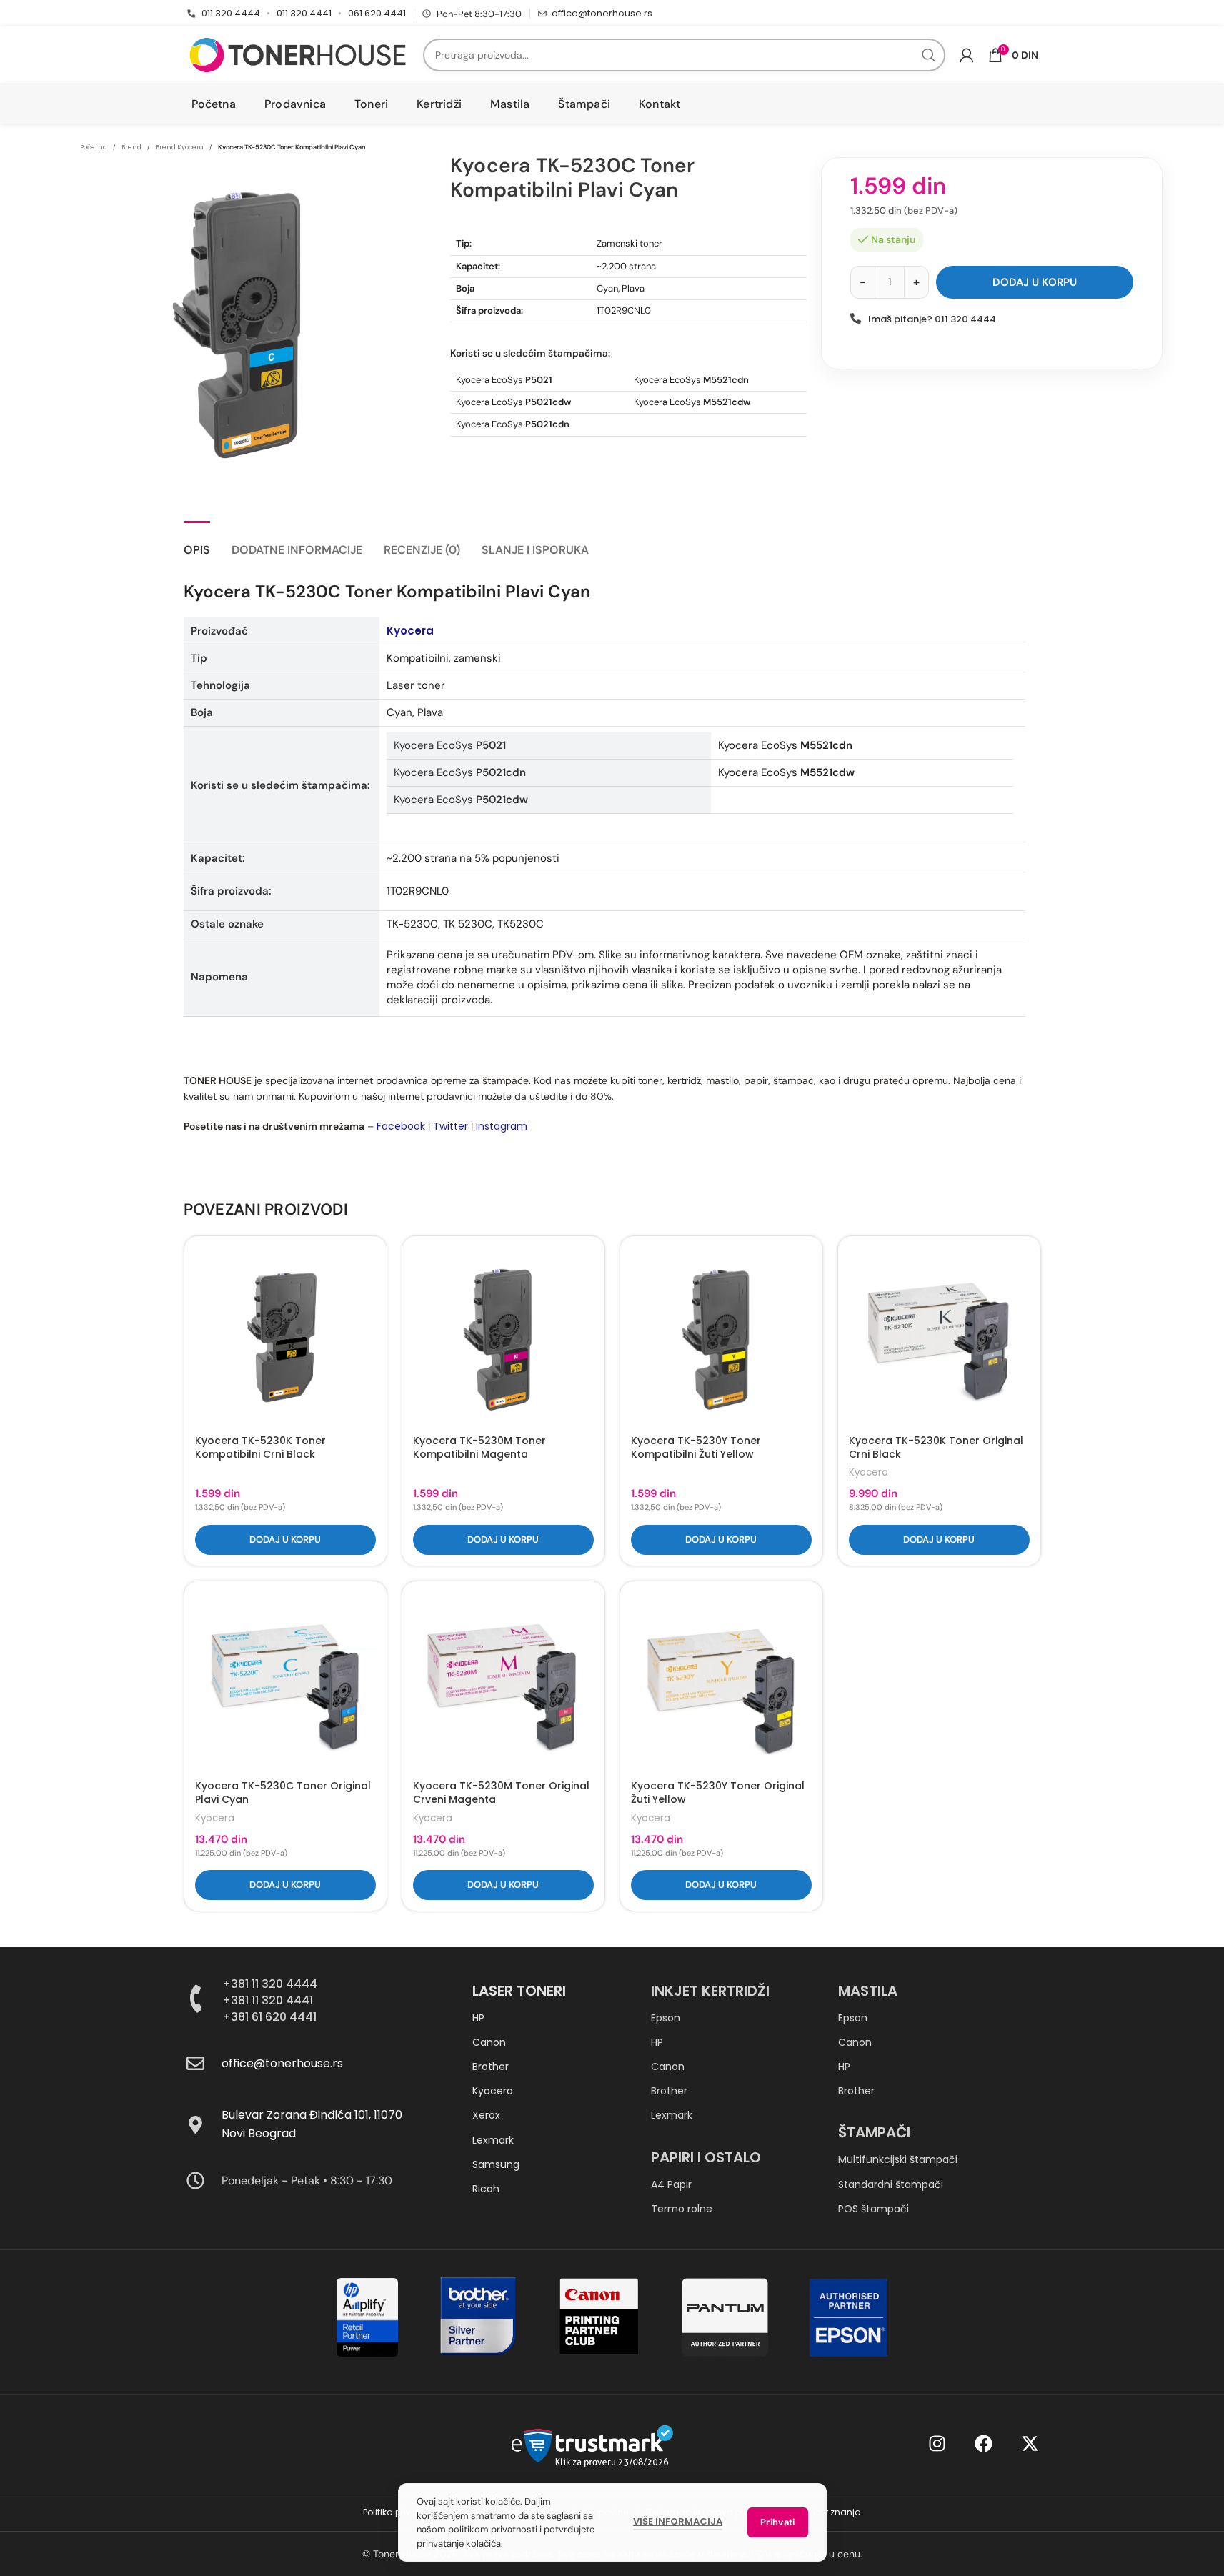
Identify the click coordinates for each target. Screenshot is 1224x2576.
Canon (489, 2042)
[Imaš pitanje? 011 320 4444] (856, 318)
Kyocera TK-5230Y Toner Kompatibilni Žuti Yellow (696, 1448)
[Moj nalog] (967, 55)
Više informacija (678, 2521)
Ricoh (486, 2189)
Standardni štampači (891, 2184)
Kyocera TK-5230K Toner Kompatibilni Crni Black (260, 1448)
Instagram (502, 1126)
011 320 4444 (231, 13)
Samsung (496, 2164)
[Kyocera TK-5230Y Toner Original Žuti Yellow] (721, 1682)
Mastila (868, 1991)
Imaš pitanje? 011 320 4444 (932, 319)
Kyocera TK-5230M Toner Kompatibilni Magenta (479, 1448)
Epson (666, 2018)
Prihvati (777, 2522)
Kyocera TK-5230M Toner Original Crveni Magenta (501, 1793)
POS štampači (874, 2209)
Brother (491, 2067)
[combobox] (684, 55)
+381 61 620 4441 (269, 2017)
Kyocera (410, 631)
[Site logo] (298, 54)
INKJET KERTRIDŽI (710, 1991)
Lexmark (493, 2140)
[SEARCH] (929, 55)
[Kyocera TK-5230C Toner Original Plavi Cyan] (285, 1682)
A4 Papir (671, 2184)
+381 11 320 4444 (270, 1984)
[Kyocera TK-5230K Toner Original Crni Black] (939, 1337)
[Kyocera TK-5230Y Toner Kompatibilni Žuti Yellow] (721, 1337)
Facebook (401, 1126)
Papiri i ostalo (706, 2157)
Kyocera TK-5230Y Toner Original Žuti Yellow (718, 1793)
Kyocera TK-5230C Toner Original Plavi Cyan (283, 1793)
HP (478, 2018)
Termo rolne (682, 2209)
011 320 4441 (304, 13)
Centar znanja (830, 2512)
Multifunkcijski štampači (898, 2159)
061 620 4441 (377, 13)
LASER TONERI (519, 1991)
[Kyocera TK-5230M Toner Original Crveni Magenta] (503, 1682)
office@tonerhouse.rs (602, 13)
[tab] (197, 543)
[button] (285, 1540)
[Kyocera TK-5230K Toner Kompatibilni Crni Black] (285, 1337)
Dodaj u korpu (1035, 282)
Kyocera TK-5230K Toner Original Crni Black (936, 1448)
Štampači (874, 2132)
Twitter (451, 1126)
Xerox (486, 2115)
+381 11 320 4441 (268, 2000)
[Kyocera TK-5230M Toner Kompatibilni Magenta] (503, 1337)
